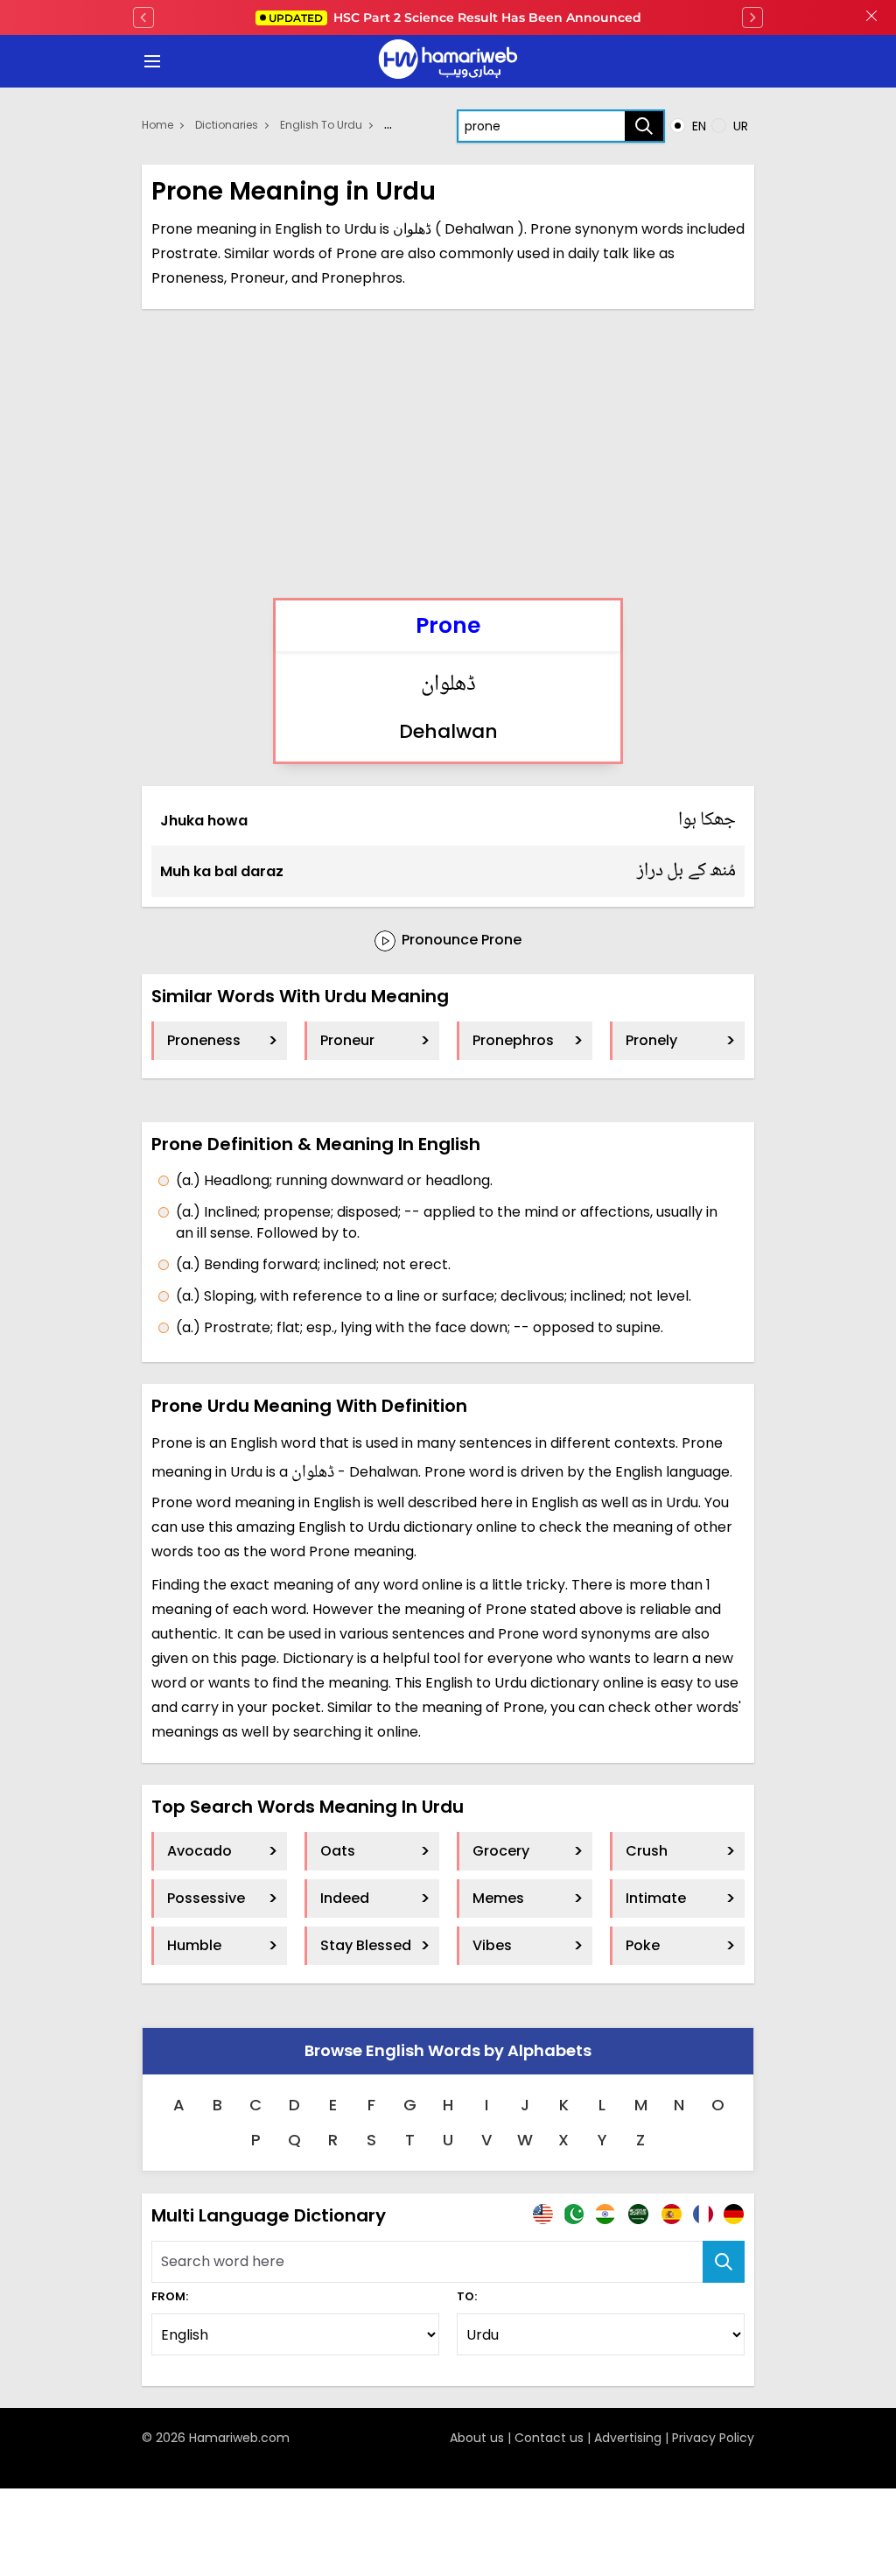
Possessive (206, 1898)
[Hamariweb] (448, 61)
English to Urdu (321, 125)
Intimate (656, 1898)
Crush (647, 1851)
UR (739, 126)
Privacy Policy (713, 2438)
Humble (194, 1945)
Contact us (549, 2438)
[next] (752, 18)
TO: (467, 2296)
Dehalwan (448, 731)
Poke (643, 1945)
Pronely (651, 1040)
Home (157, 125)
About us (477, 2438)
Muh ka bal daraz (222, 871)
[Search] (644, 126)
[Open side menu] (150, 61)
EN (697, 126)
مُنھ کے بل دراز (687, 871)
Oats (338, 1851)
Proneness (204, 1040)
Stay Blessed (366, 1945)
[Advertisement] (448, 453)
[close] (871, 18)
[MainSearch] (724, 2262)
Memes (498, 1898)
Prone (448, 625)
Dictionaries (227, 125)
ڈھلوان (448, 685)
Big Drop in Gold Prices (455, 18)
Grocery (501, 1851)
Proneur (347, 1040)
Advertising (628, 2438)
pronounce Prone (460, 940)
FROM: (170, 2296)
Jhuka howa (204, 821)
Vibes (492, 1945)
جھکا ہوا (707, 820)
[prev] (143, 18)
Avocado (199, 1851)
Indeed (345, 1898)
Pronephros (513, 1040)
